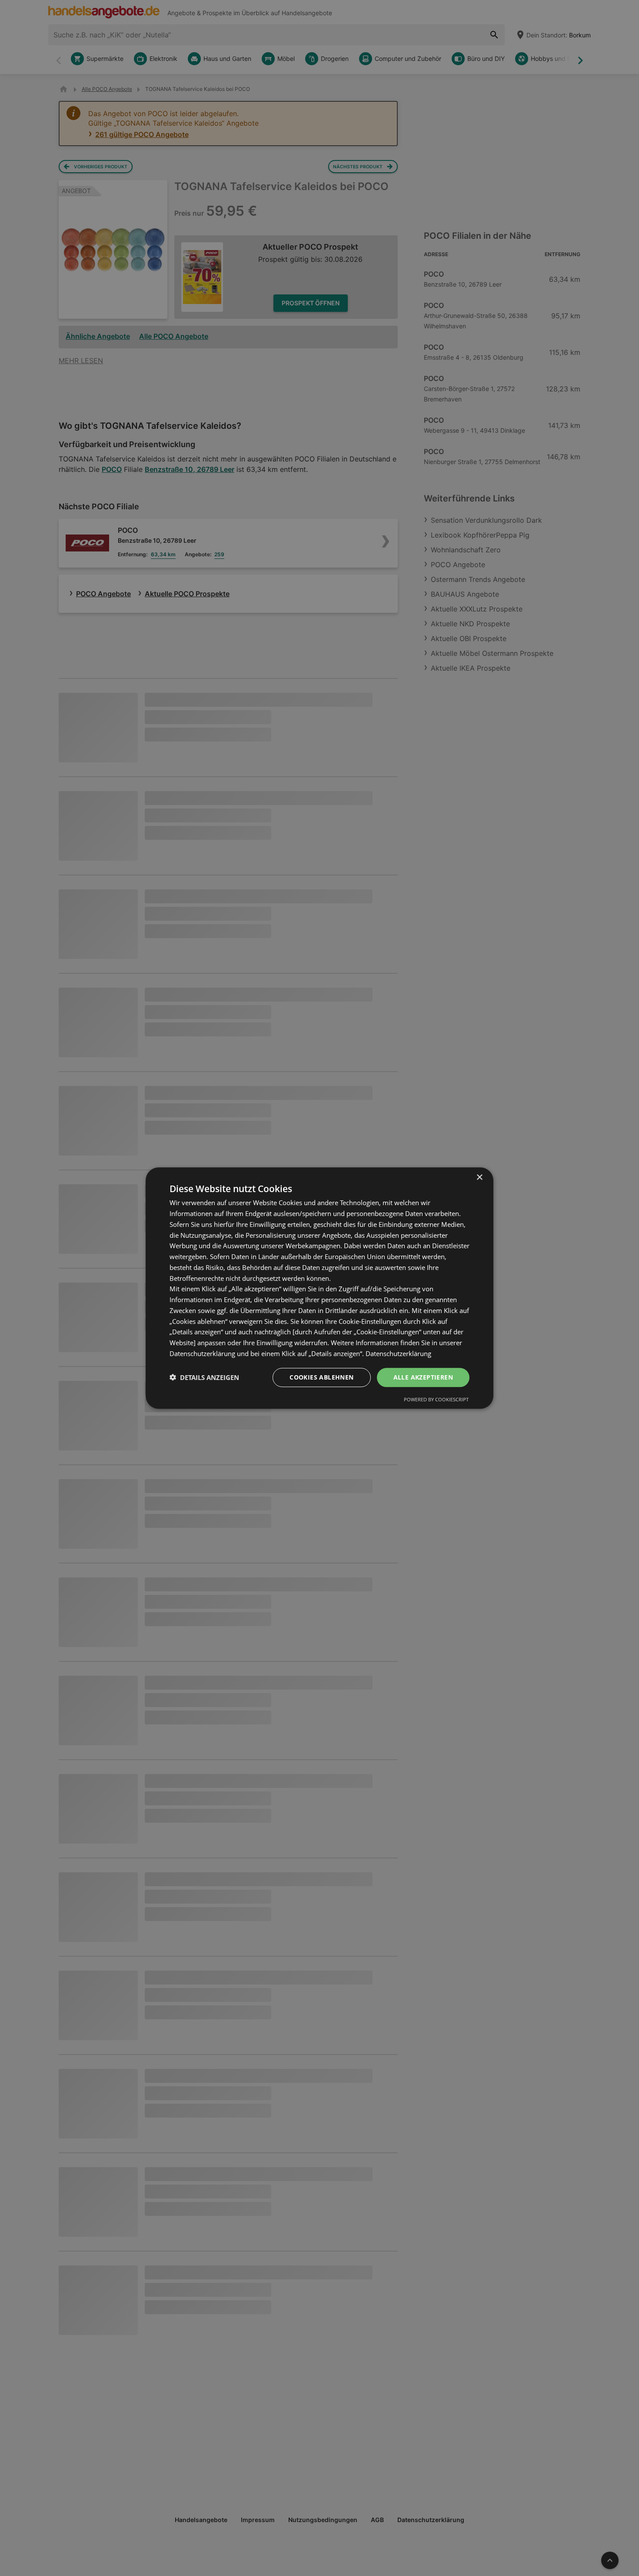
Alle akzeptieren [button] (423, 1377)
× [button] (479, 1178)
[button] (204, 1377)
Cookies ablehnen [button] (321, 1377)
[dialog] (319, 1288)
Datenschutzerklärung (398, 1353)
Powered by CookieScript (436, 1399)
